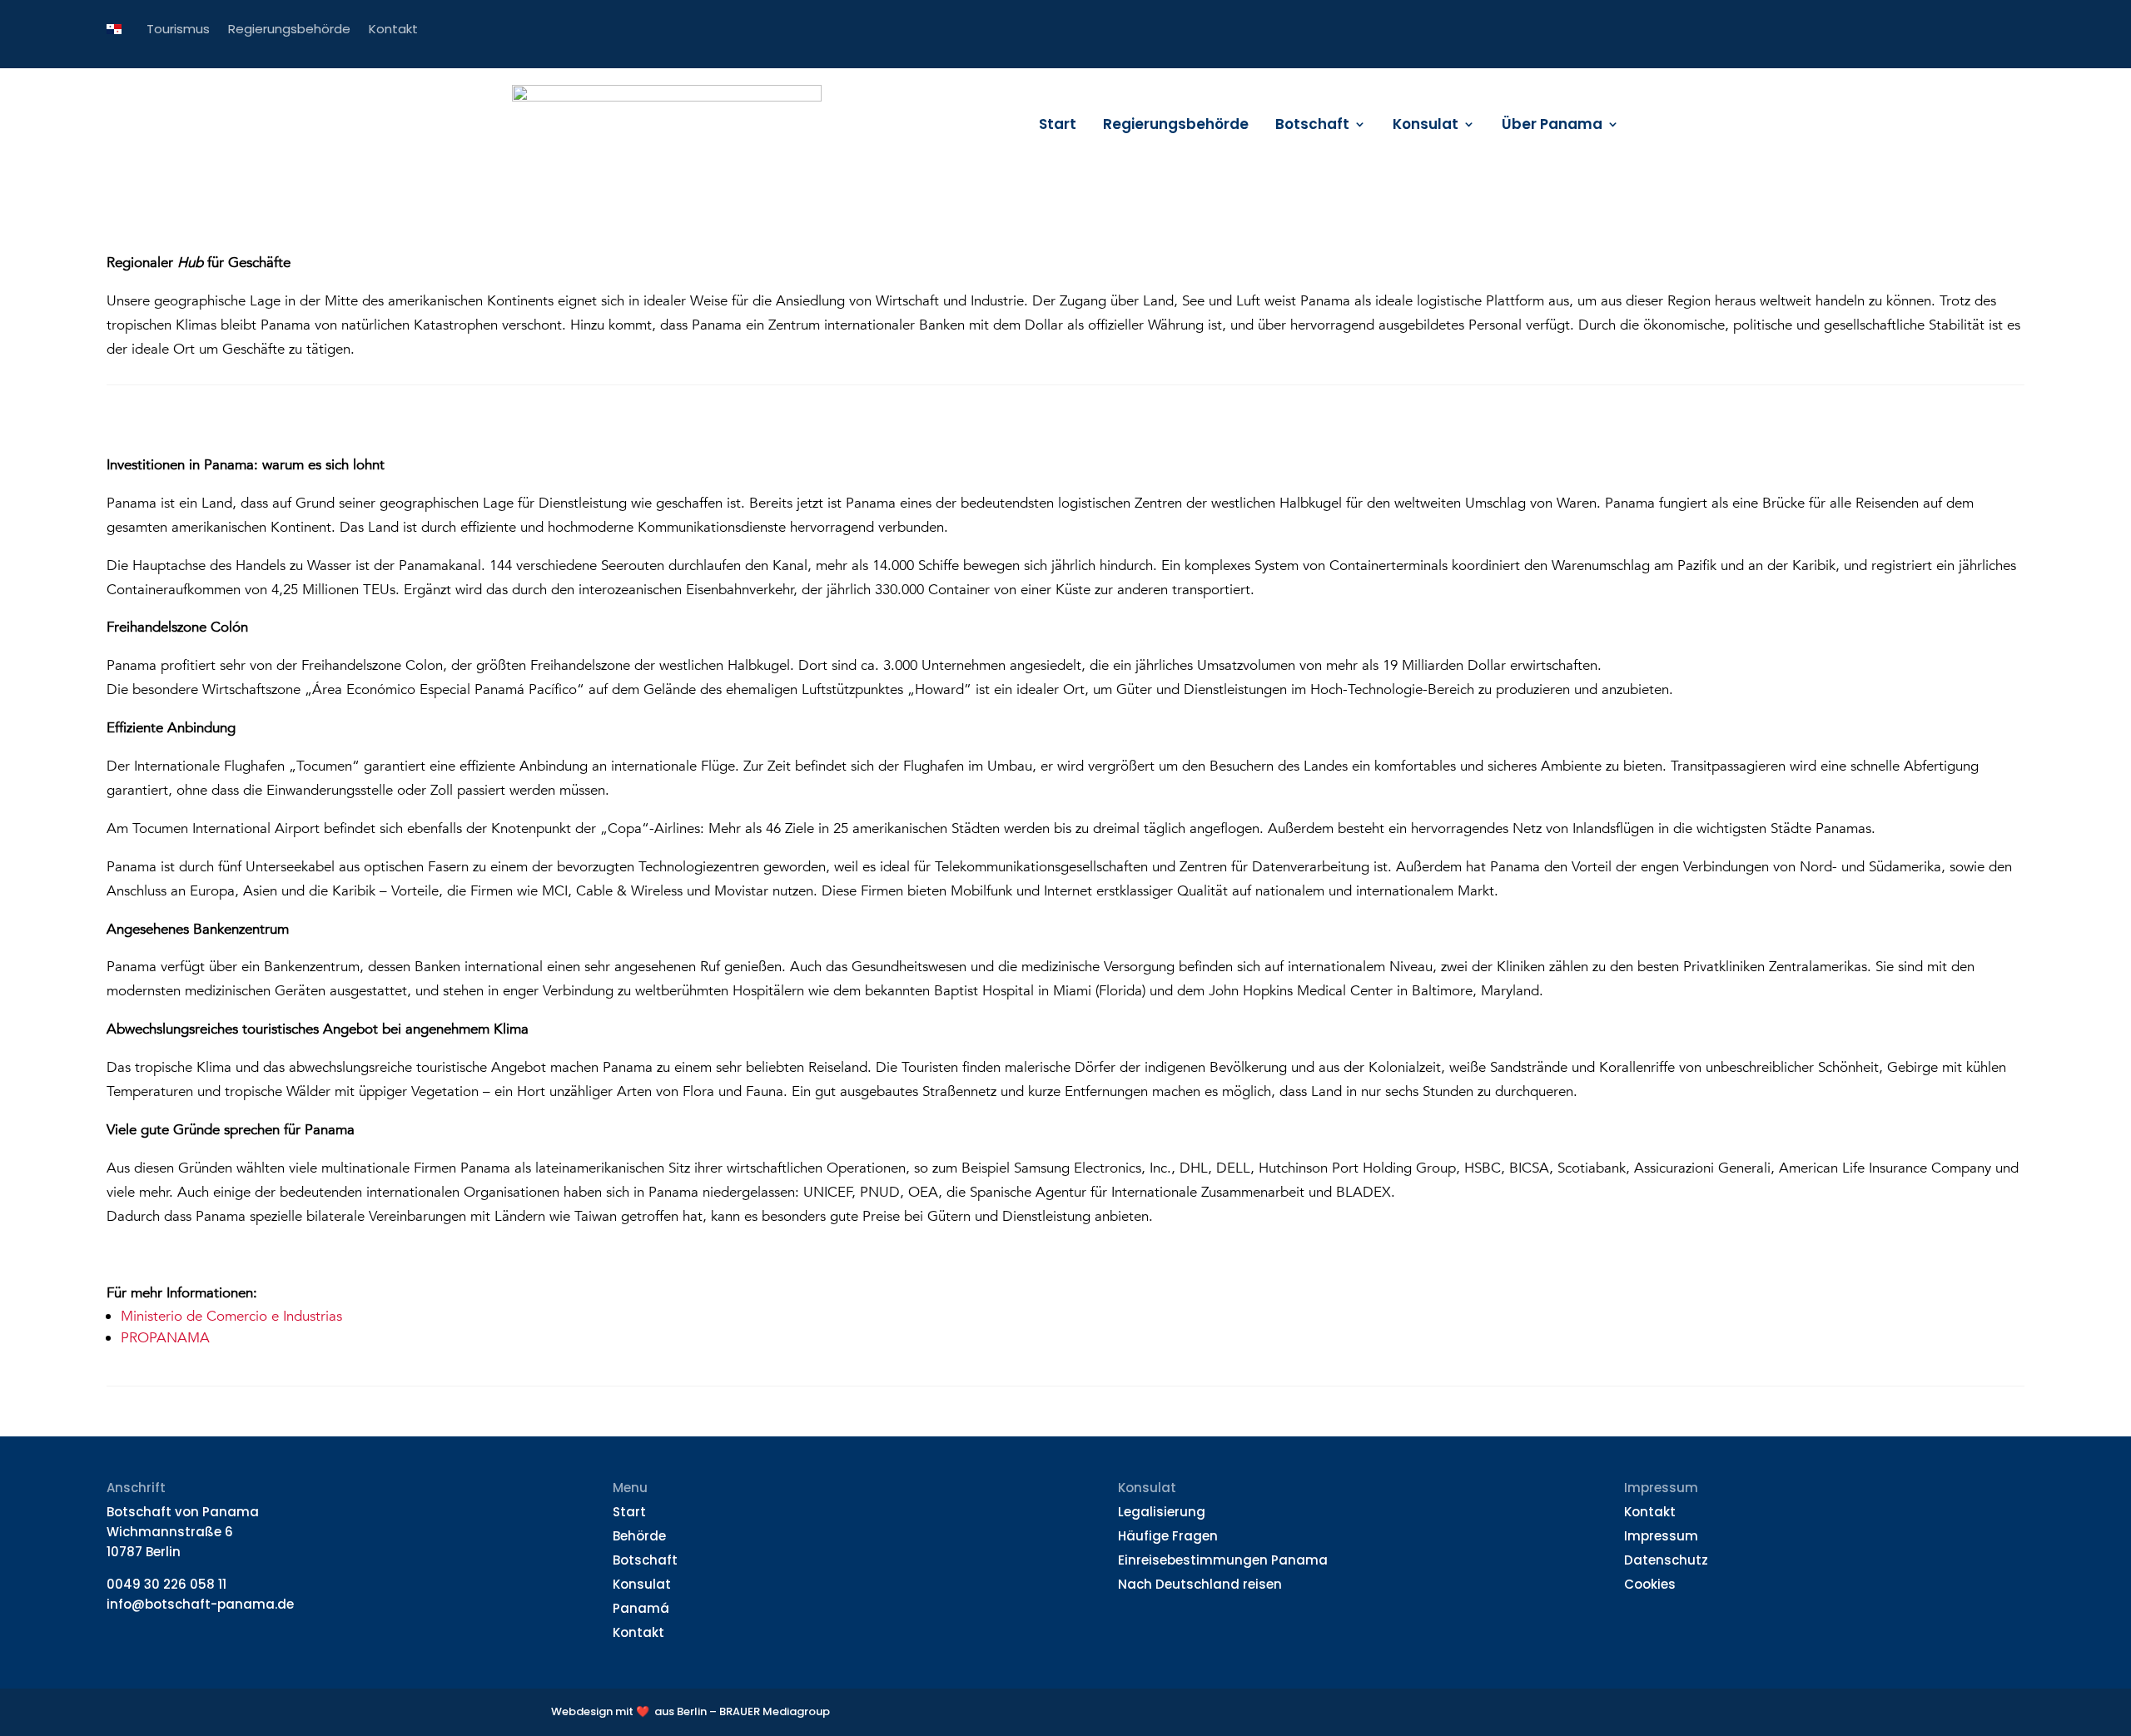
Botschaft (1312, 126)
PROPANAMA (165, 1338)
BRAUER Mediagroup (775, 1711)
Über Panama (1552, 126)
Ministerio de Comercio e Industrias (231, 1316)
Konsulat (1426, 126)
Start (1058, 126)
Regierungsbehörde (1176, 126)
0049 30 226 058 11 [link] (166, 1584)
